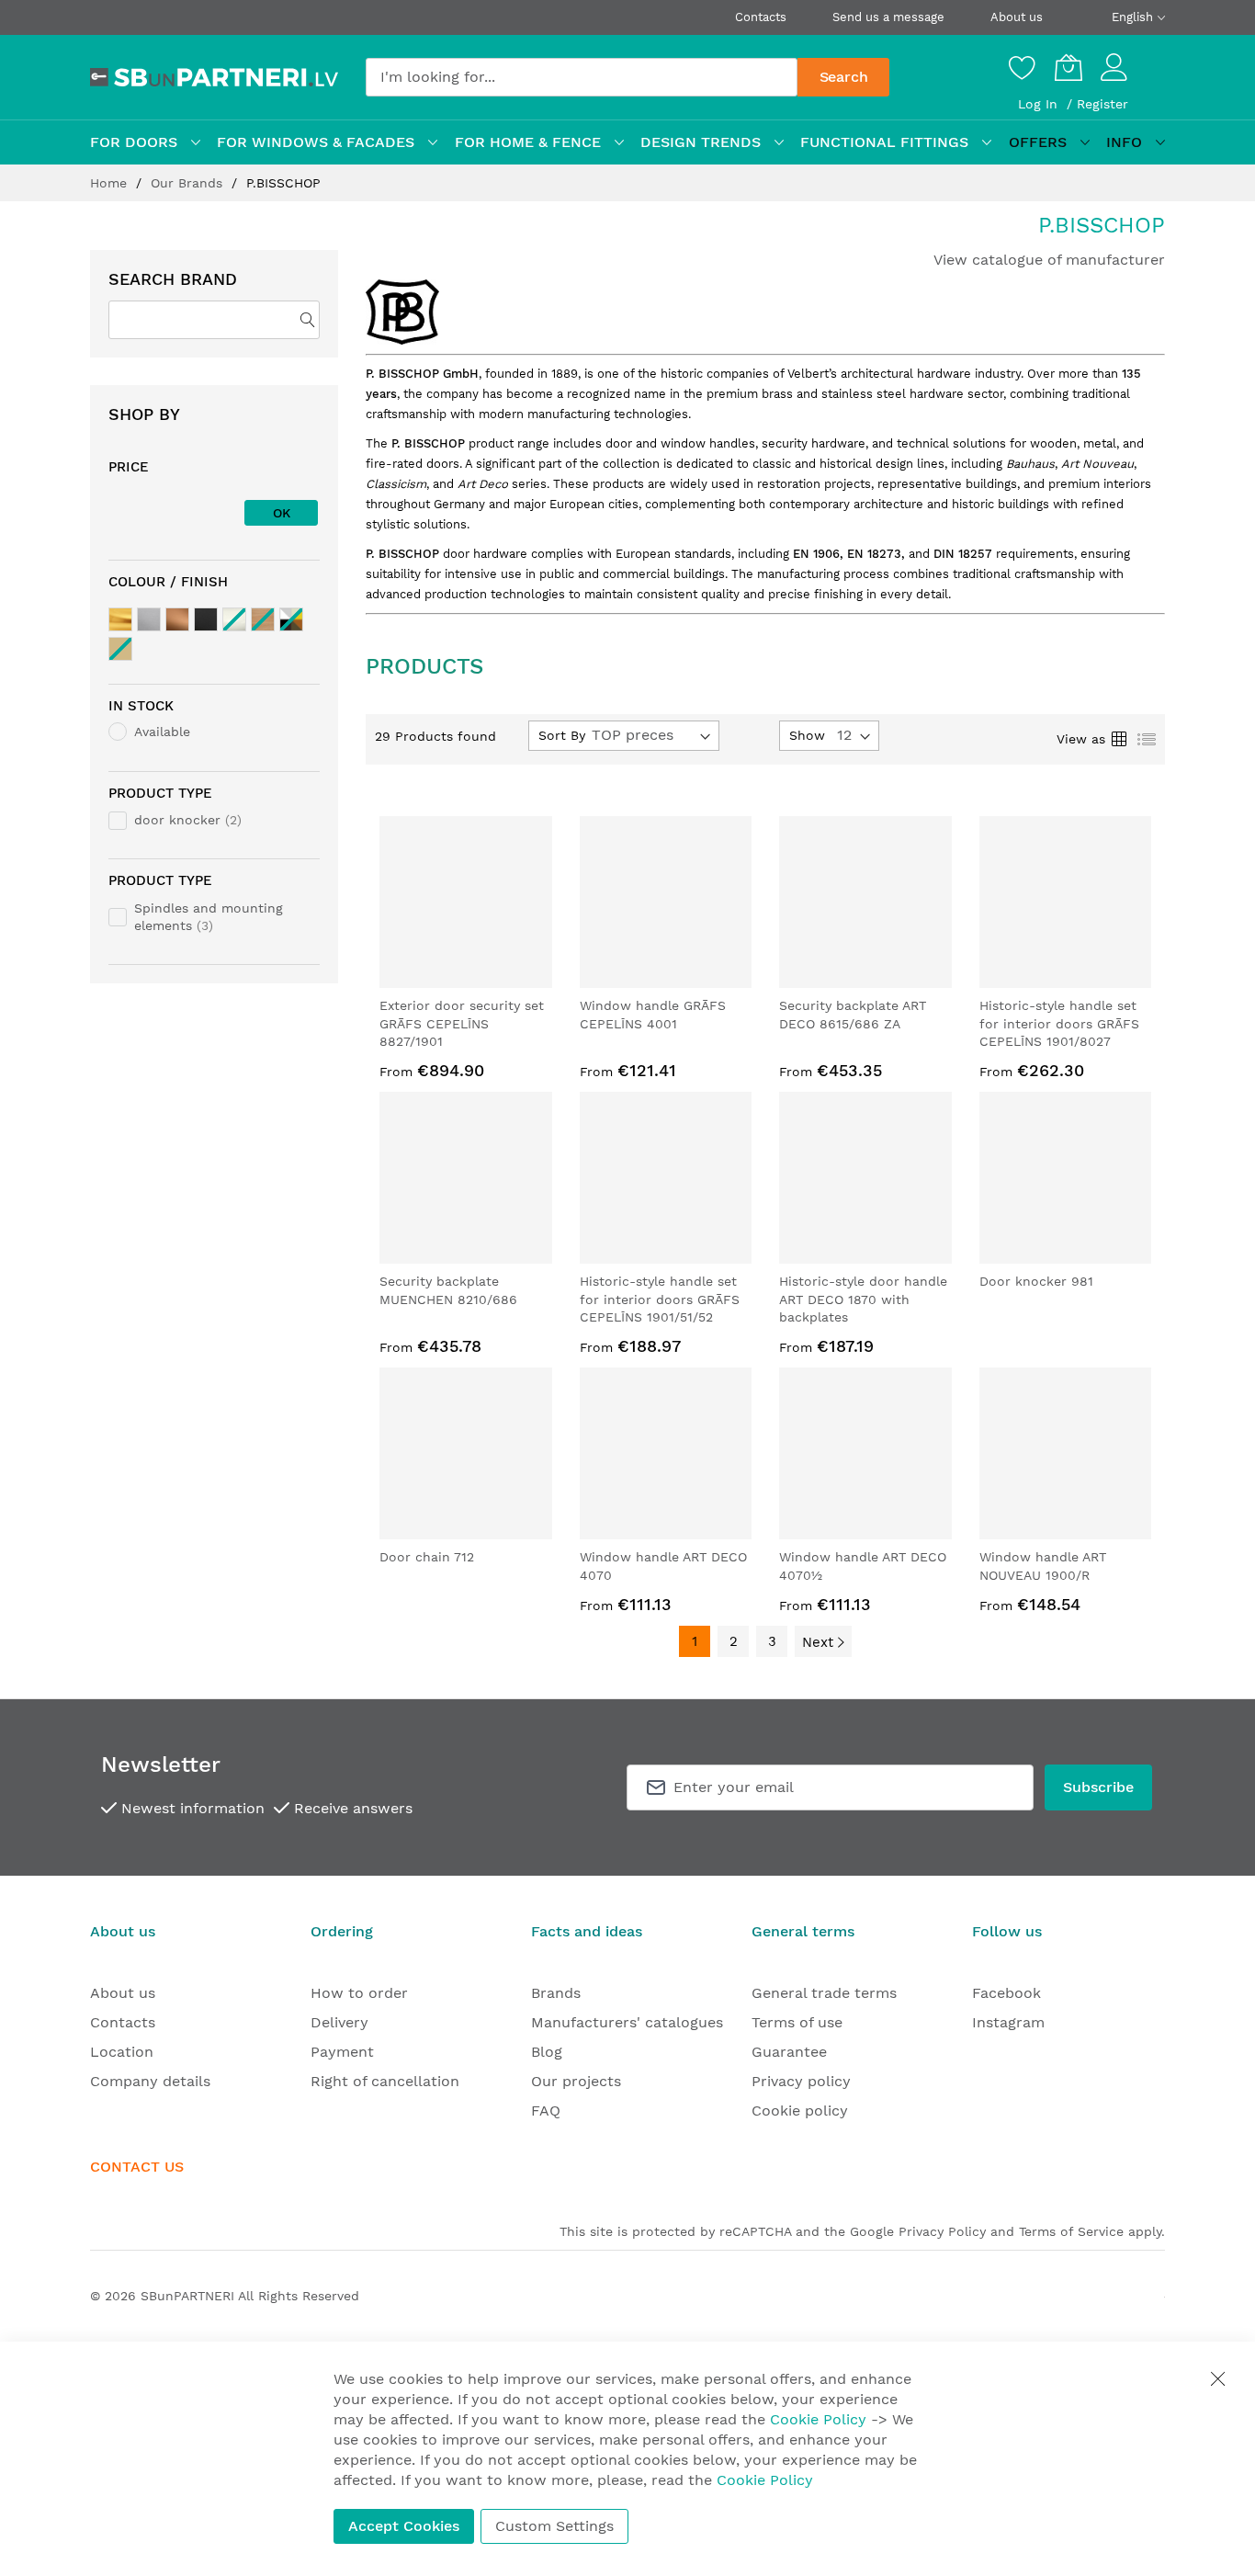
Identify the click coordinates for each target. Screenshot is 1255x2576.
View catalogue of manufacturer (1049, 260)
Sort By (562, 735)
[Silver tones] (149, 619)
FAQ (546, 2111)
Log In (1040, 104)
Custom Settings (554, 2526)
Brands (556, 1993)
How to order (359, 1993)
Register (1102, 104)
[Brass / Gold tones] (120, 619)
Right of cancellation (385, 2081)
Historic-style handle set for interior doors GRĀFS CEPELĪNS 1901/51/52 (660, 1299)
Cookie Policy (818, 2419)
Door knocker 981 (1036, 1281)
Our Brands (189, 183)
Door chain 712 (427, 1557)
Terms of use (797, 2022)
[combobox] (582, 77)
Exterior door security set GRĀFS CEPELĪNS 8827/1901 (462, 1023)
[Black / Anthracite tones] (206, 619)
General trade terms (824, 1993)
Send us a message (888, 17)
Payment (342, 2052)
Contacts (761, 17)
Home (111, 183)
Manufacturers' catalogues (627, 2022)
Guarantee (789, 2052)
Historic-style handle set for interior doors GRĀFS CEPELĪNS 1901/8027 (1059, 1023)
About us (1017, 17)
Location (122, 2052)
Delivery (339, 2022)
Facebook (1006, 1993)
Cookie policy (800, 2111)
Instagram (1008, 2022)
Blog (547, 2052)
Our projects (576, 2081)
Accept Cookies (404, 2526)
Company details (150, 2081)
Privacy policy (801, 2081)
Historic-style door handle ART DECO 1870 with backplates (863, 1299)
